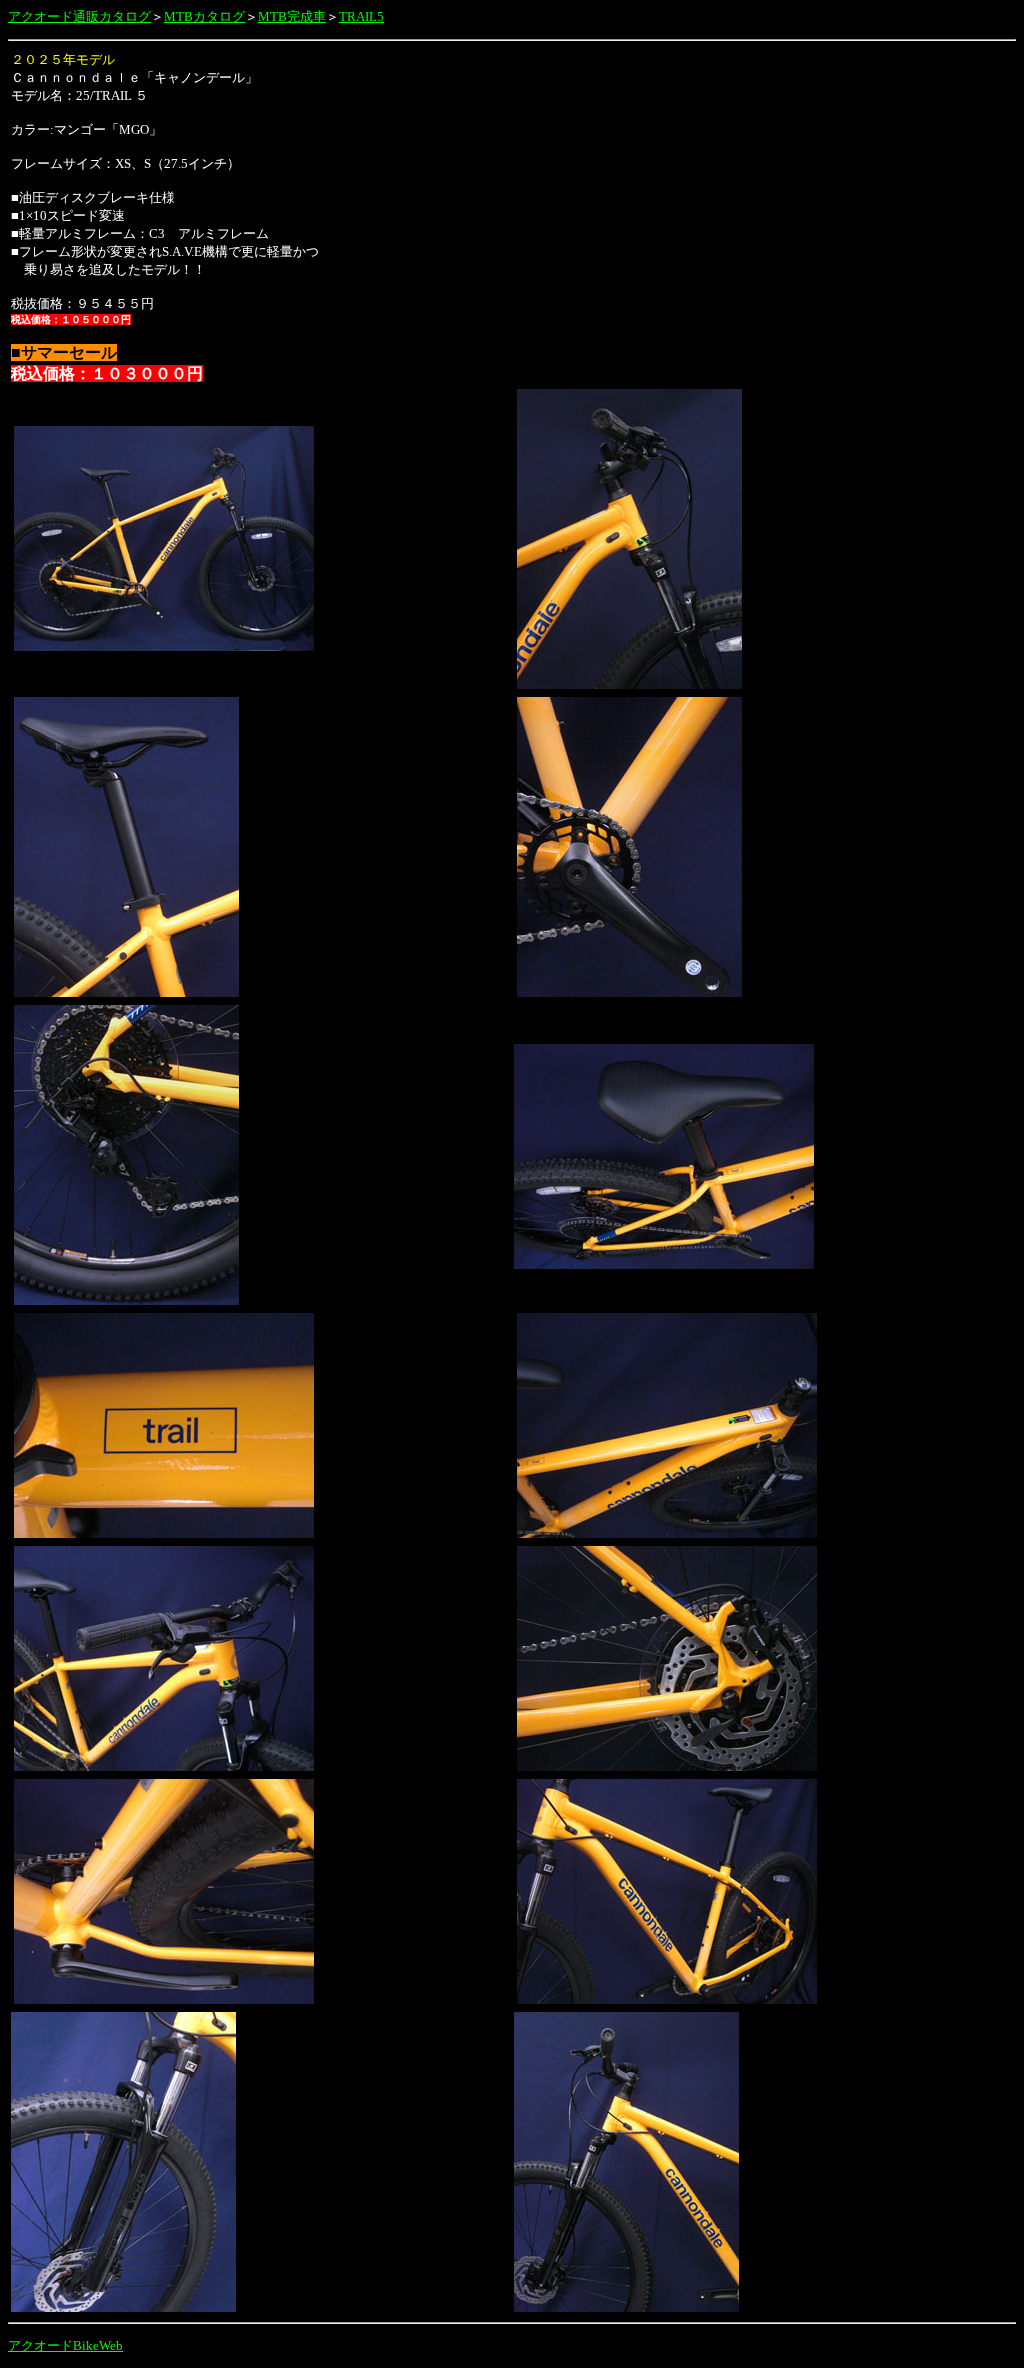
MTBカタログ (204, 16)
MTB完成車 (292, 16)
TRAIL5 (361, 16)
